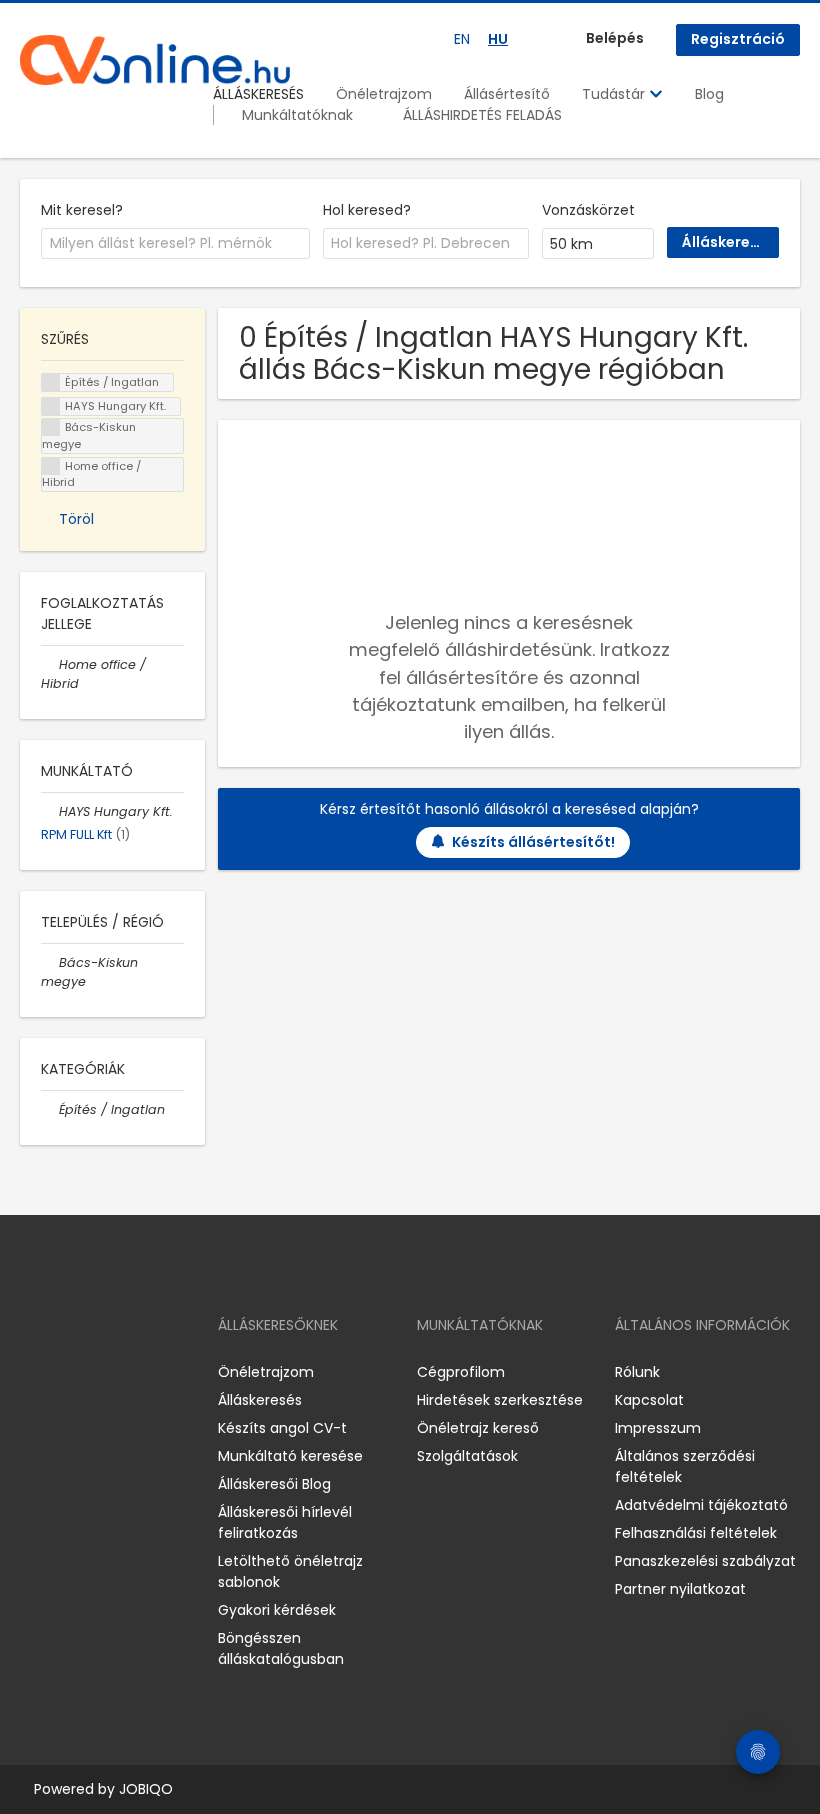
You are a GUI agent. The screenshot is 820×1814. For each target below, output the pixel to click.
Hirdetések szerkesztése (500, 1400)
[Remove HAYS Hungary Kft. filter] (50, 811)
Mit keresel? (82, 210)
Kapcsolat (649, 1400)
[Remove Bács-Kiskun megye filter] (50, 962)
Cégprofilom (461, 1372)
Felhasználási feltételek (696, 1533)
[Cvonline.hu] (155, 60)
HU (498, 39)
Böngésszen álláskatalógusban (281, 1648)
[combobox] (175, 244)
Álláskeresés (260, 1400)
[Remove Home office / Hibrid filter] (50, 664)
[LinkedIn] (100, 1372)
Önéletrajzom (384, 94)
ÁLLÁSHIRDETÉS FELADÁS (482, 115)
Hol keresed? (367, 210)
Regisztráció (738, 39)
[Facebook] (34, 1372)
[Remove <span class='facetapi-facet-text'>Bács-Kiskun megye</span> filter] (51, 427)
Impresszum (658, 1428)
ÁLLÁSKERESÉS (258, 94)
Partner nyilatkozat (680, 1589)
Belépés (615, 38)
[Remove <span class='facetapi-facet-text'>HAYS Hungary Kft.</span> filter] (51, 406)
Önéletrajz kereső (478, 1428)
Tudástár (615, 94)
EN (462, 39)
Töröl (76, 519)
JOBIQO (146, 1789)
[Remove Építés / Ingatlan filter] (50, 1109)
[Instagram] (67, 1372)
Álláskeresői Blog (274, 1484)
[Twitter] (130, 1372)
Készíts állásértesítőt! (533, 842)
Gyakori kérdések (277, 1610)
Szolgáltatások (467, 1456)
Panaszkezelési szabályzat (705, 1561)
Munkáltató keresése (290, 1456)
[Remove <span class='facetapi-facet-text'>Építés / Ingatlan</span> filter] (51, 382)
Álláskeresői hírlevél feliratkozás (285, 1522)
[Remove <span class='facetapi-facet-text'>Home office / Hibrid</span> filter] (51, 466)
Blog (709, 94)
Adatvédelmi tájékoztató (701, 1505)
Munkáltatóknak (297, 115)
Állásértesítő (507, 94)
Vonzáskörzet (588, 210)
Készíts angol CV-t (282, 1428)
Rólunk (637, 1372)
